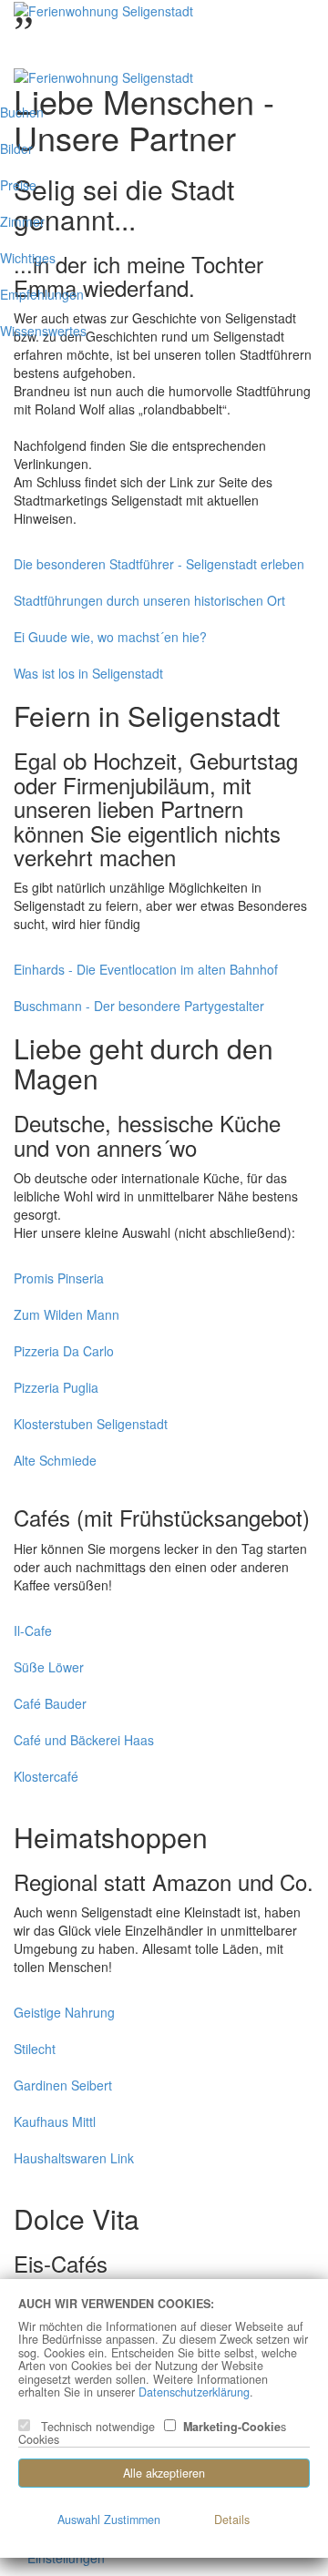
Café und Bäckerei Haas (84, 1740)
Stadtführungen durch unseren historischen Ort (149, 600)
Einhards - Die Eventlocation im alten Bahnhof (146, 969)
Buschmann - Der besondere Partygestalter (139, 1006)
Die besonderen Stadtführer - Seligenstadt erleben (159, 564)
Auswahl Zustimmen (109, 2520)
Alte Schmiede (55, 1460)
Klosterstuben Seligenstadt (91, 1424)
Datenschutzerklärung (194, 2392)
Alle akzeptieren (164, 2473)
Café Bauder (50, 1703)
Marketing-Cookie (228, 2428)
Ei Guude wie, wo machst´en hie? (110, 637)
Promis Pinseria (59, 1278)
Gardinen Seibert (63, 2085)
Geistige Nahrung (64, 2012)
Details (232, 2520)
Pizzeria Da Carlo (64, 1351)
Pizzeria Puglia (56, 1387)
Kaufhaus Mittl (55, 2121)
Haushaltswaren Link (74, 2158)
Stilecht (35, 2049)
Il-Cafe (33, 1630)
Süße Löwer (49, 1667)
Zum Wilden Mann (67, 1314)
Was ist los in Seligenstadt (88, 673)
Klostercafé (46, 1776)
